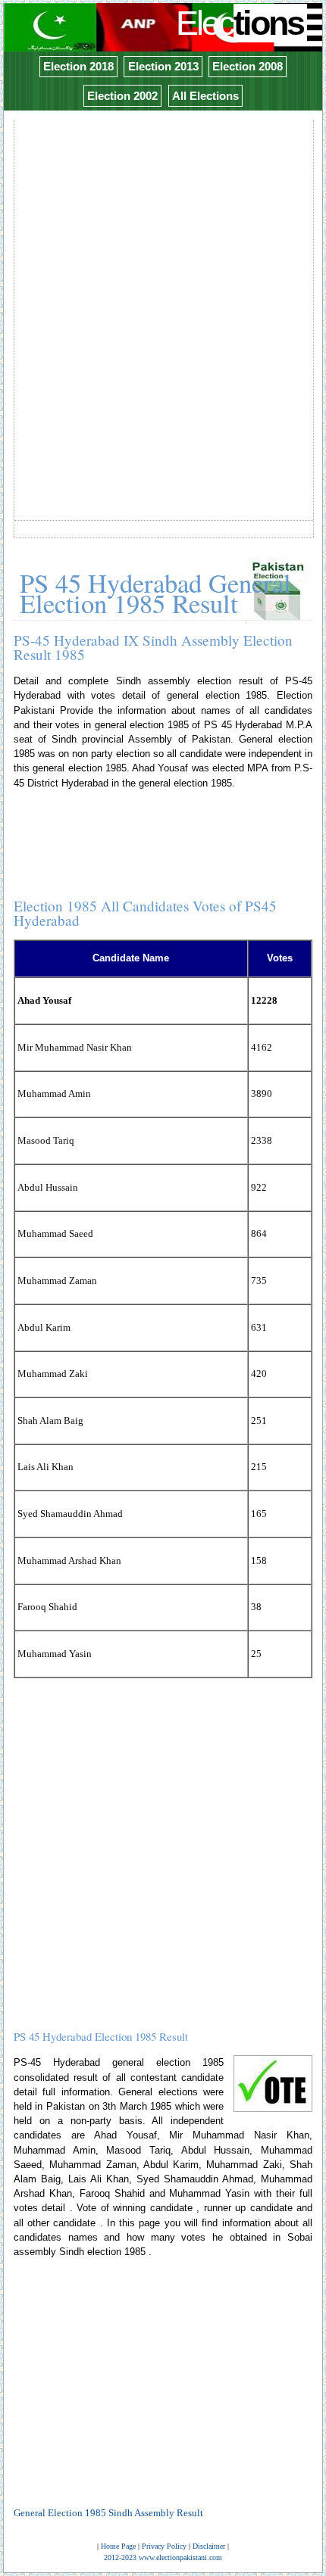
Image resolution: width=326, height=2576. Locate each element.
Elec (240, 23)
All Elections (205, 96)
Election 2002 (122, 96)
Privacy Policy (164, 2546)
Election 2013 (163, 66)
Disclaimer (209, 2546)
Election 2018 (78, 66)
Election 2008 (248, 66)
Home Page (118, 2546)
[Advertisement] (163, 285)
